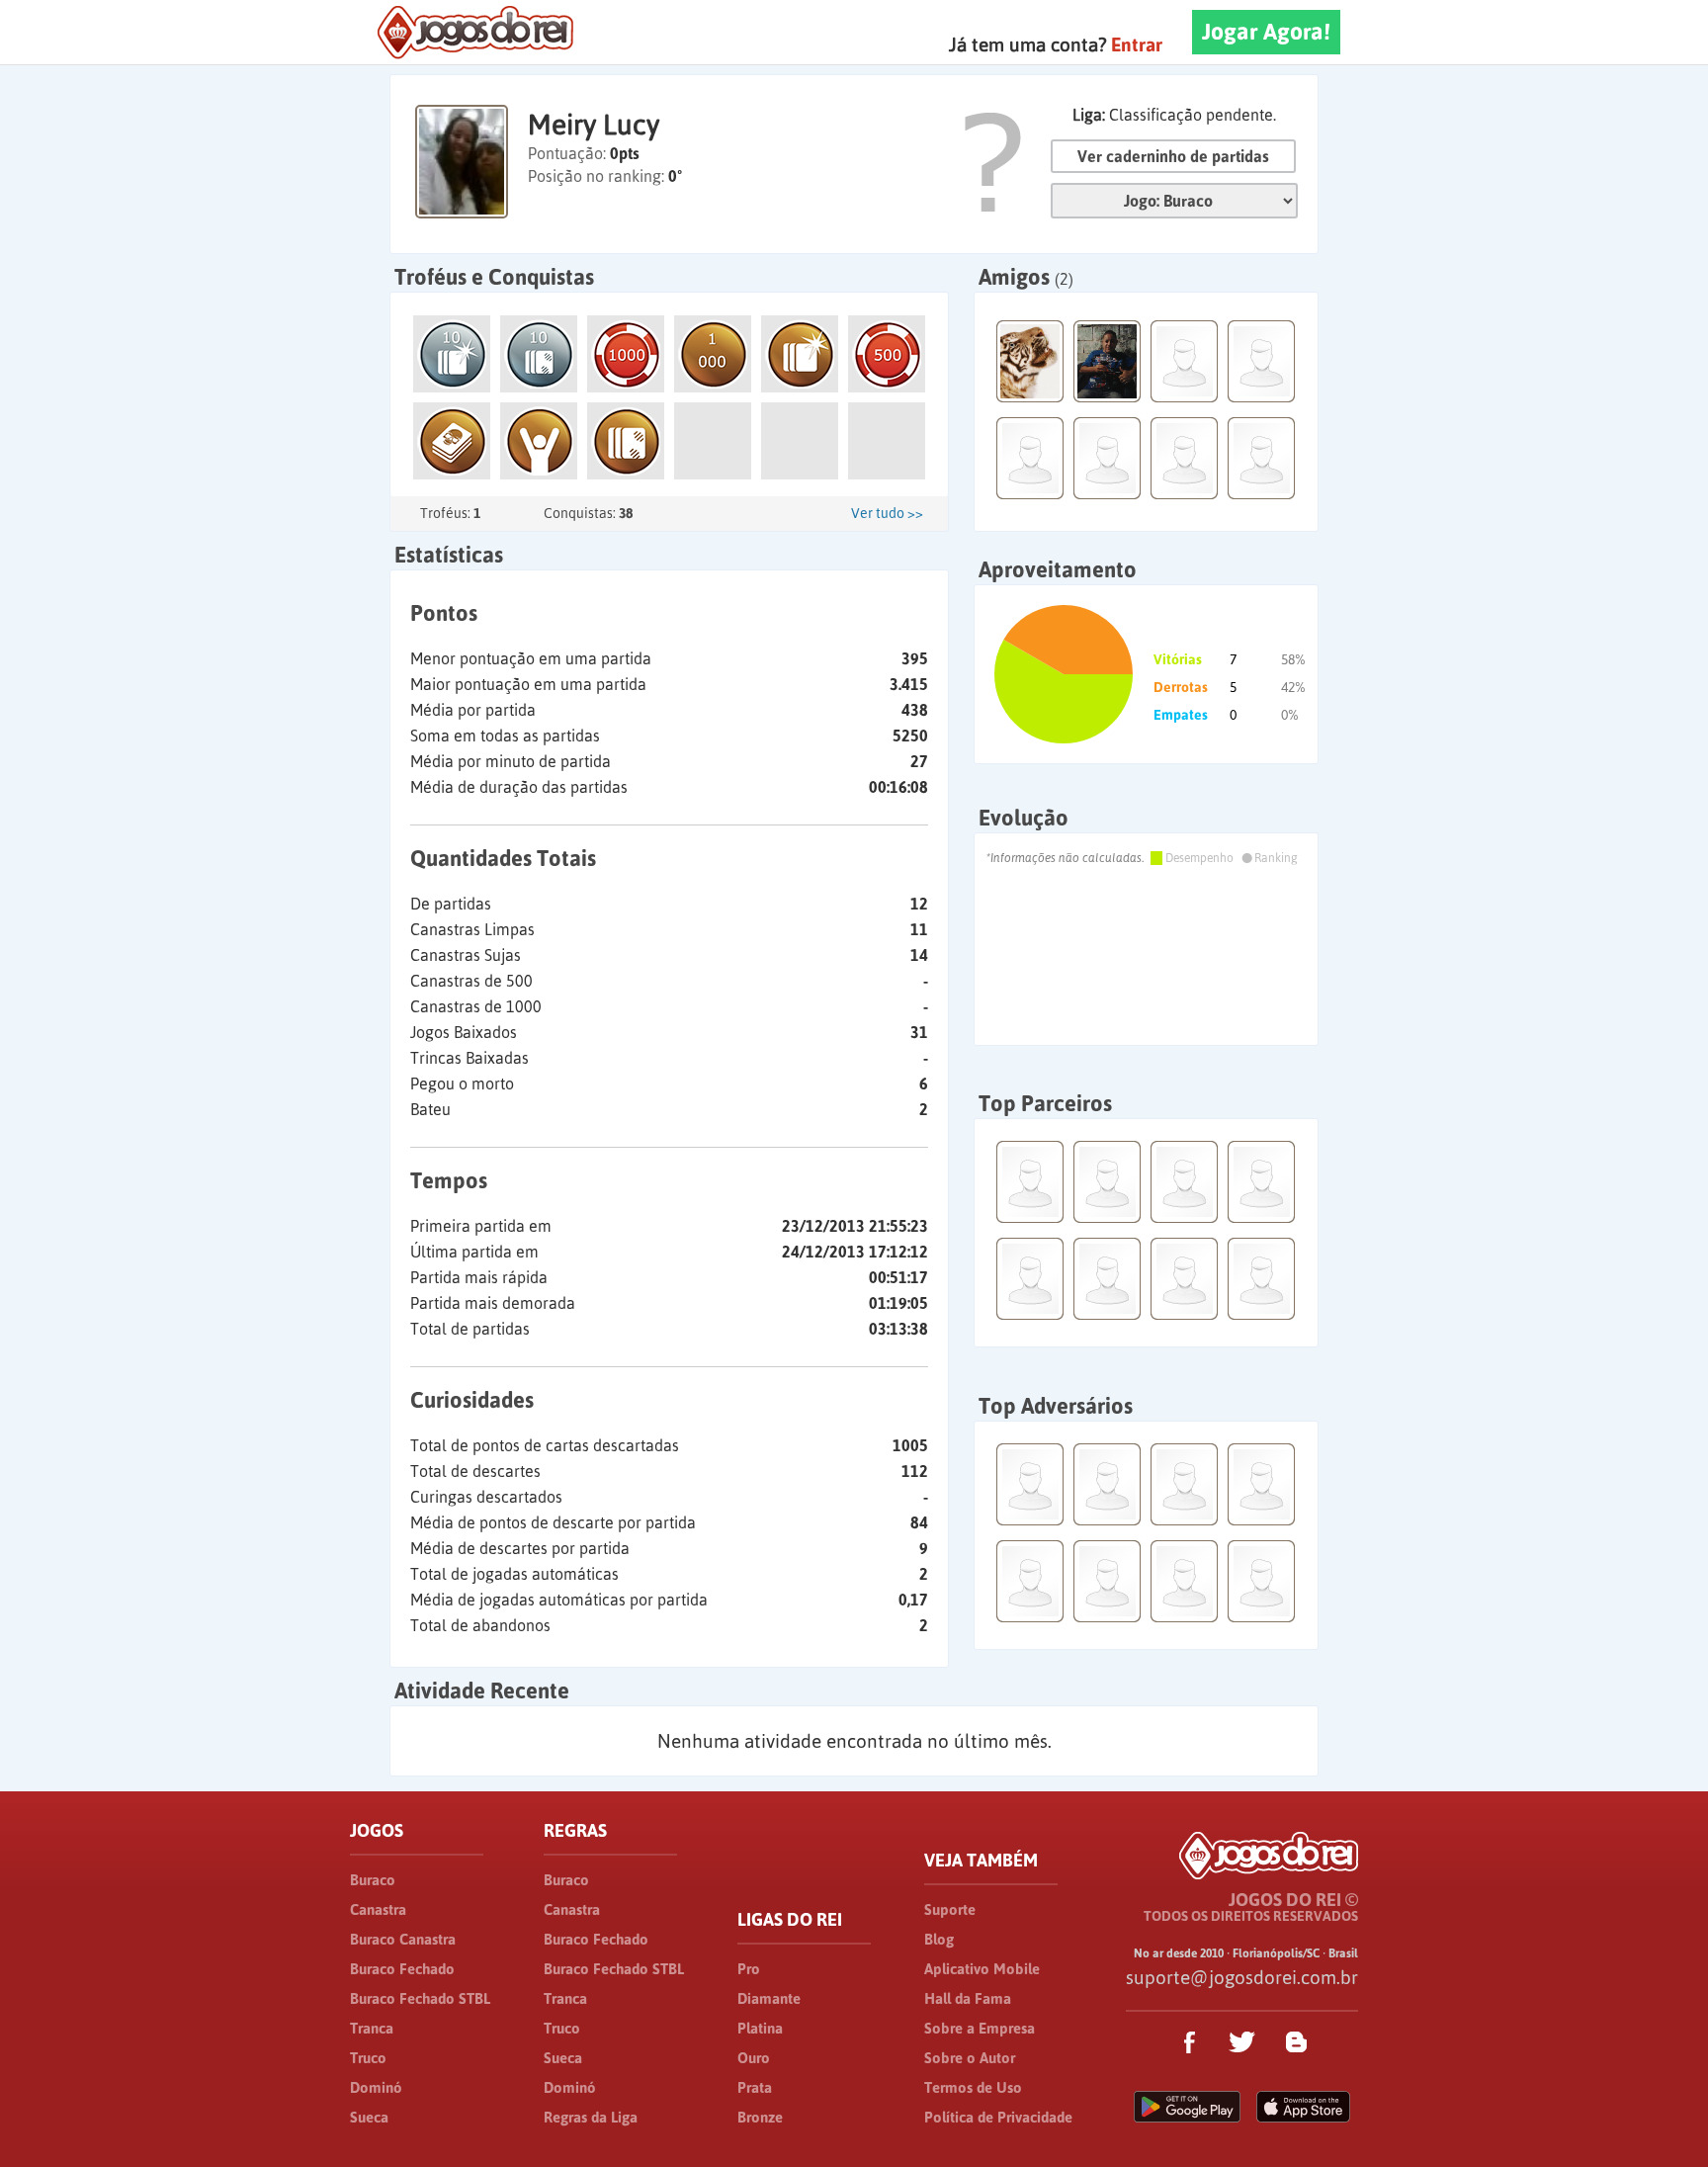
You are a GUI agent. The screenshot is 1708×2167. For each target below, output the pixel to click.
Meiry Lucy (594, 125)
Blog (939, 1939)
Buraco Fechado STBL (420, 1998)
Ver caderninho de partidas (1173, 156)
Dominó (376, 2087)
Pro (749, 1969)
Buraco (373, 1880)
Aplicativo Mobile (982, 1969)
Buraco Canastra (403, 1939)
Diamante (769, 1998)
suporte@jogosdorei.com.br (1242, 1977)
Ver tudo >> (887, 513)
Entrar (1137, 44)
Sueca (369, 2117)
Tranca (372, 2028)
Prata (755, 2087)
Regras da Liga (591, 2117)
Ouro (754, 2058)
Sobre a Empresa (980, 2028)
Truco (368, 2058)
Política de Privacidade (998, 2117)
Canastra (378, 1909)
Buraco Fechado (402, 1969)
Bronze (760, 2117)
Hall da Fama (968, 1998)
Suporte (950, 1909)
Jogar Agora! (1266, 32)
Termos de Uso (973, 2087)
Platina (760, 2028)
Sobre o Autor (970, 2058)
